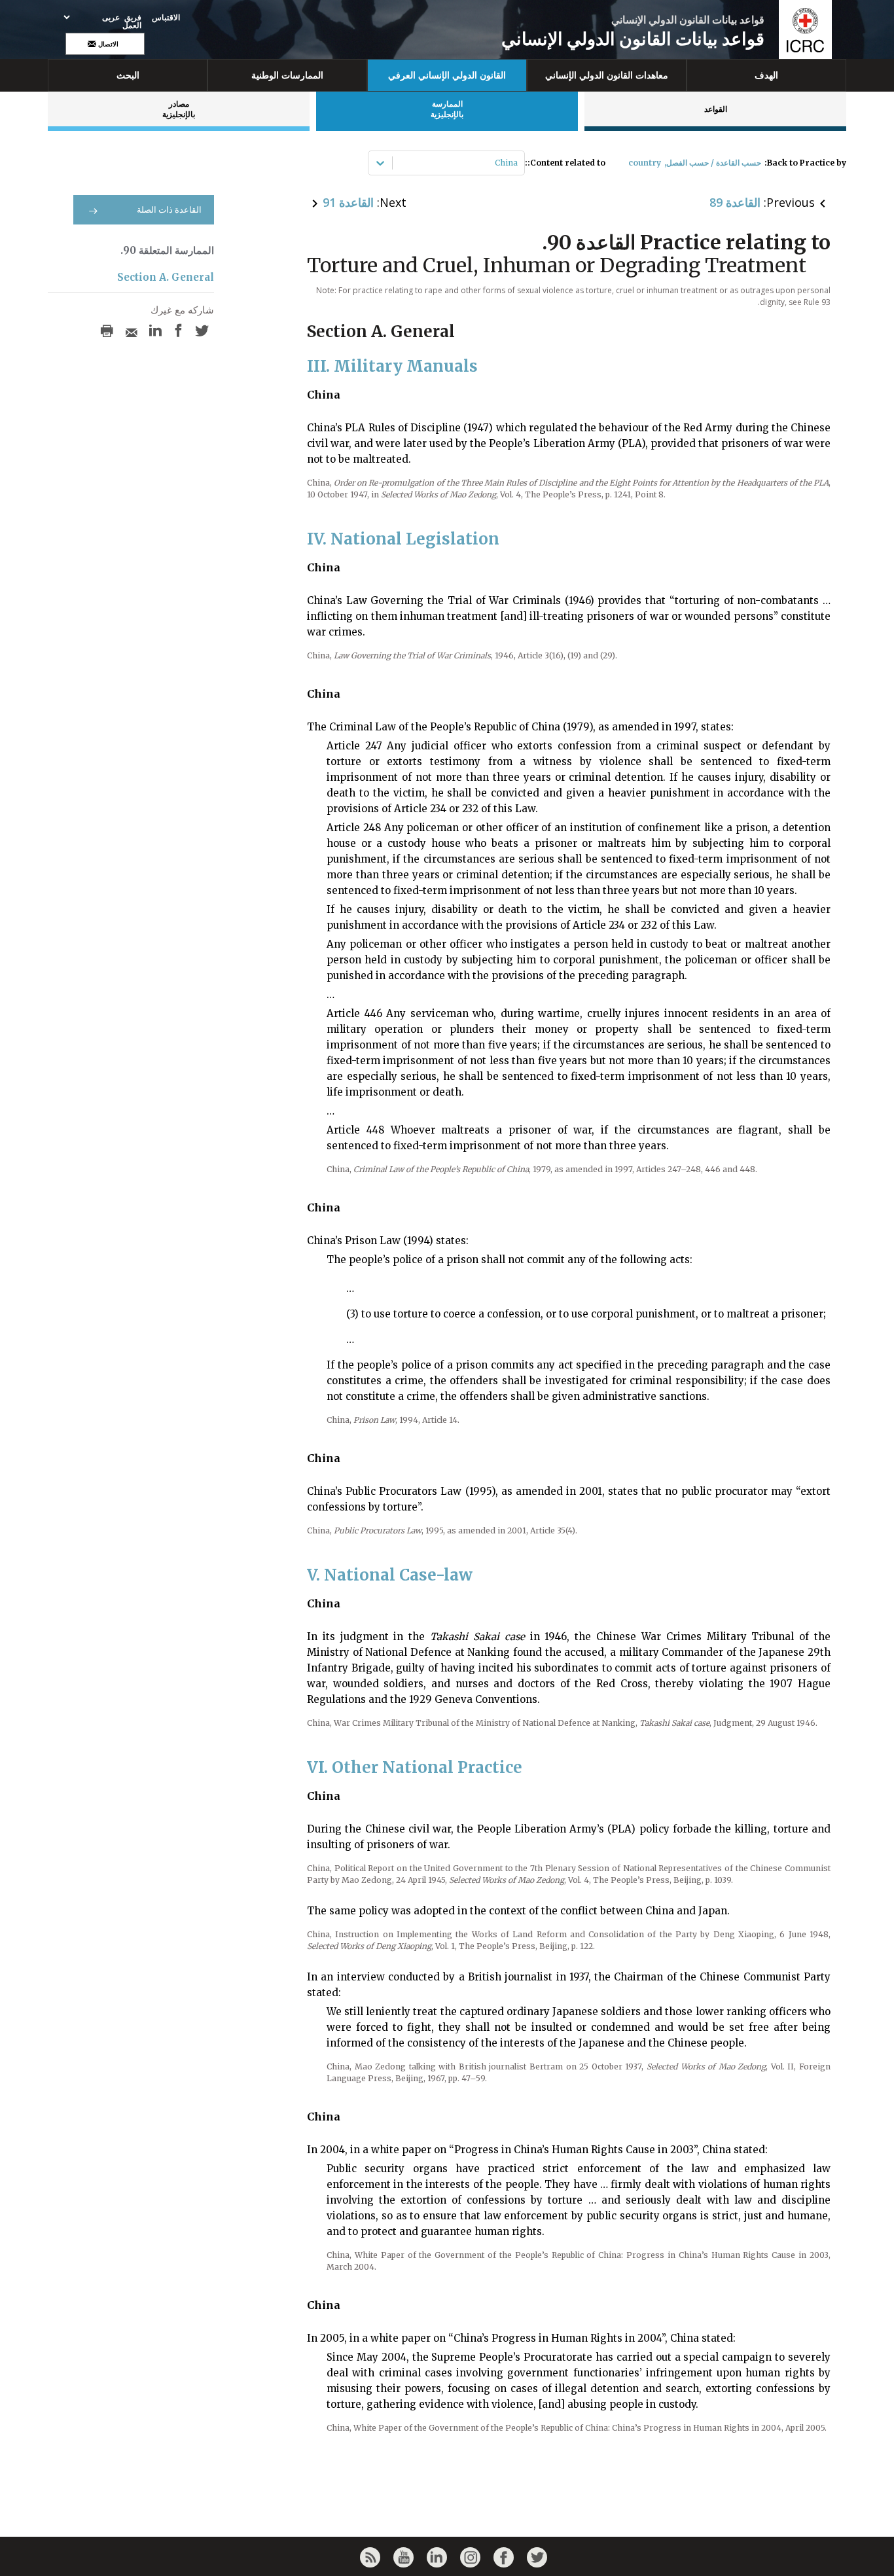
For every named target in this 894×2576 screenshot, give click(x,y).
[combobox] (517, 163)
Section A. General (166, 277)
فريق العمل (132, 22)
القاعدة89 (735, 202)
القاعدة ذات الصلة (169, 210)
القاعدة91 (348, 202)
